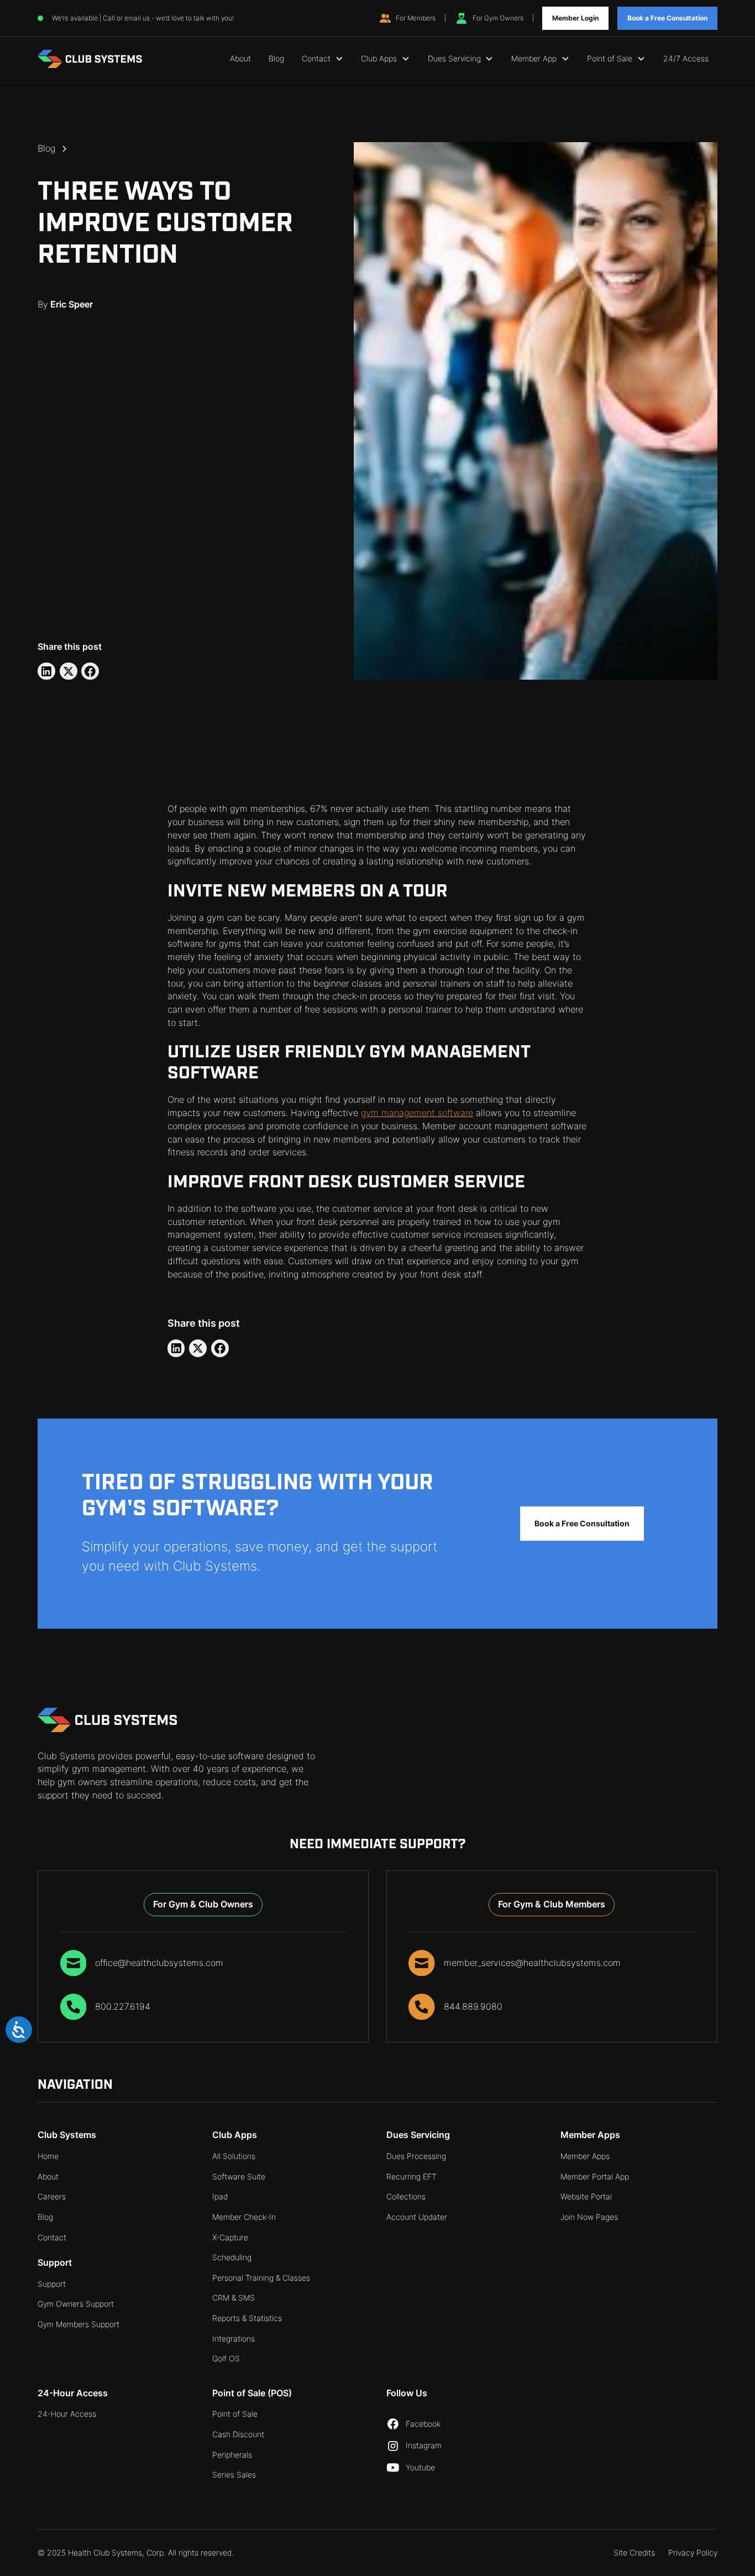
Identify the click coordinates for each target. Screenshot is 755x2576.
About (240, 59)
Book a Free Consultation (667, 18)
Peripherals (232, 2455)
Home (48, 2156)
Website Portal (586, 2197)
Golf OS (226, 2359)
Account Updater (417, 2217)
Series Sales (234, 2475)
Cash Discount (238, 2434)
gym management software (417, 1113)
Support (52, 2284)
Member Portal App (595, 2177)
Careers (52, 2197)
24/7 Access (686, 59)
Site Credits (634, 2553)
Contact (52, 2238)
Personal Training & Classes (261, 2278)
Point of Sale (235, 2414)
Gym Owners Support (76, 2304)
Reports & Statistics (247, 2318)
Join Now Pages (589, 2217)
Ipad (220, 2197)
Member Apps (585, 2156)
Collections (406, 2197)
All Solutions (234, 2156)
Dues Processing (416, 2156)
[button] (323, 59)
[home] (90, 59)
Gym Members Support (78, 2324)
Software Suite (239, 2177)
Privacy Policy (693, 2553)
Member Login (575, 18)
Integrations (234, 2339)
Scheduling (232, 2257)
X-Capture (230, 2238)
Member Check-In (244, 2217)
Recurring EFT (411, 2177)
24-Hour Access (67, 2414)
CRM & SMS (234, 2298)
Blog (276, 59)
